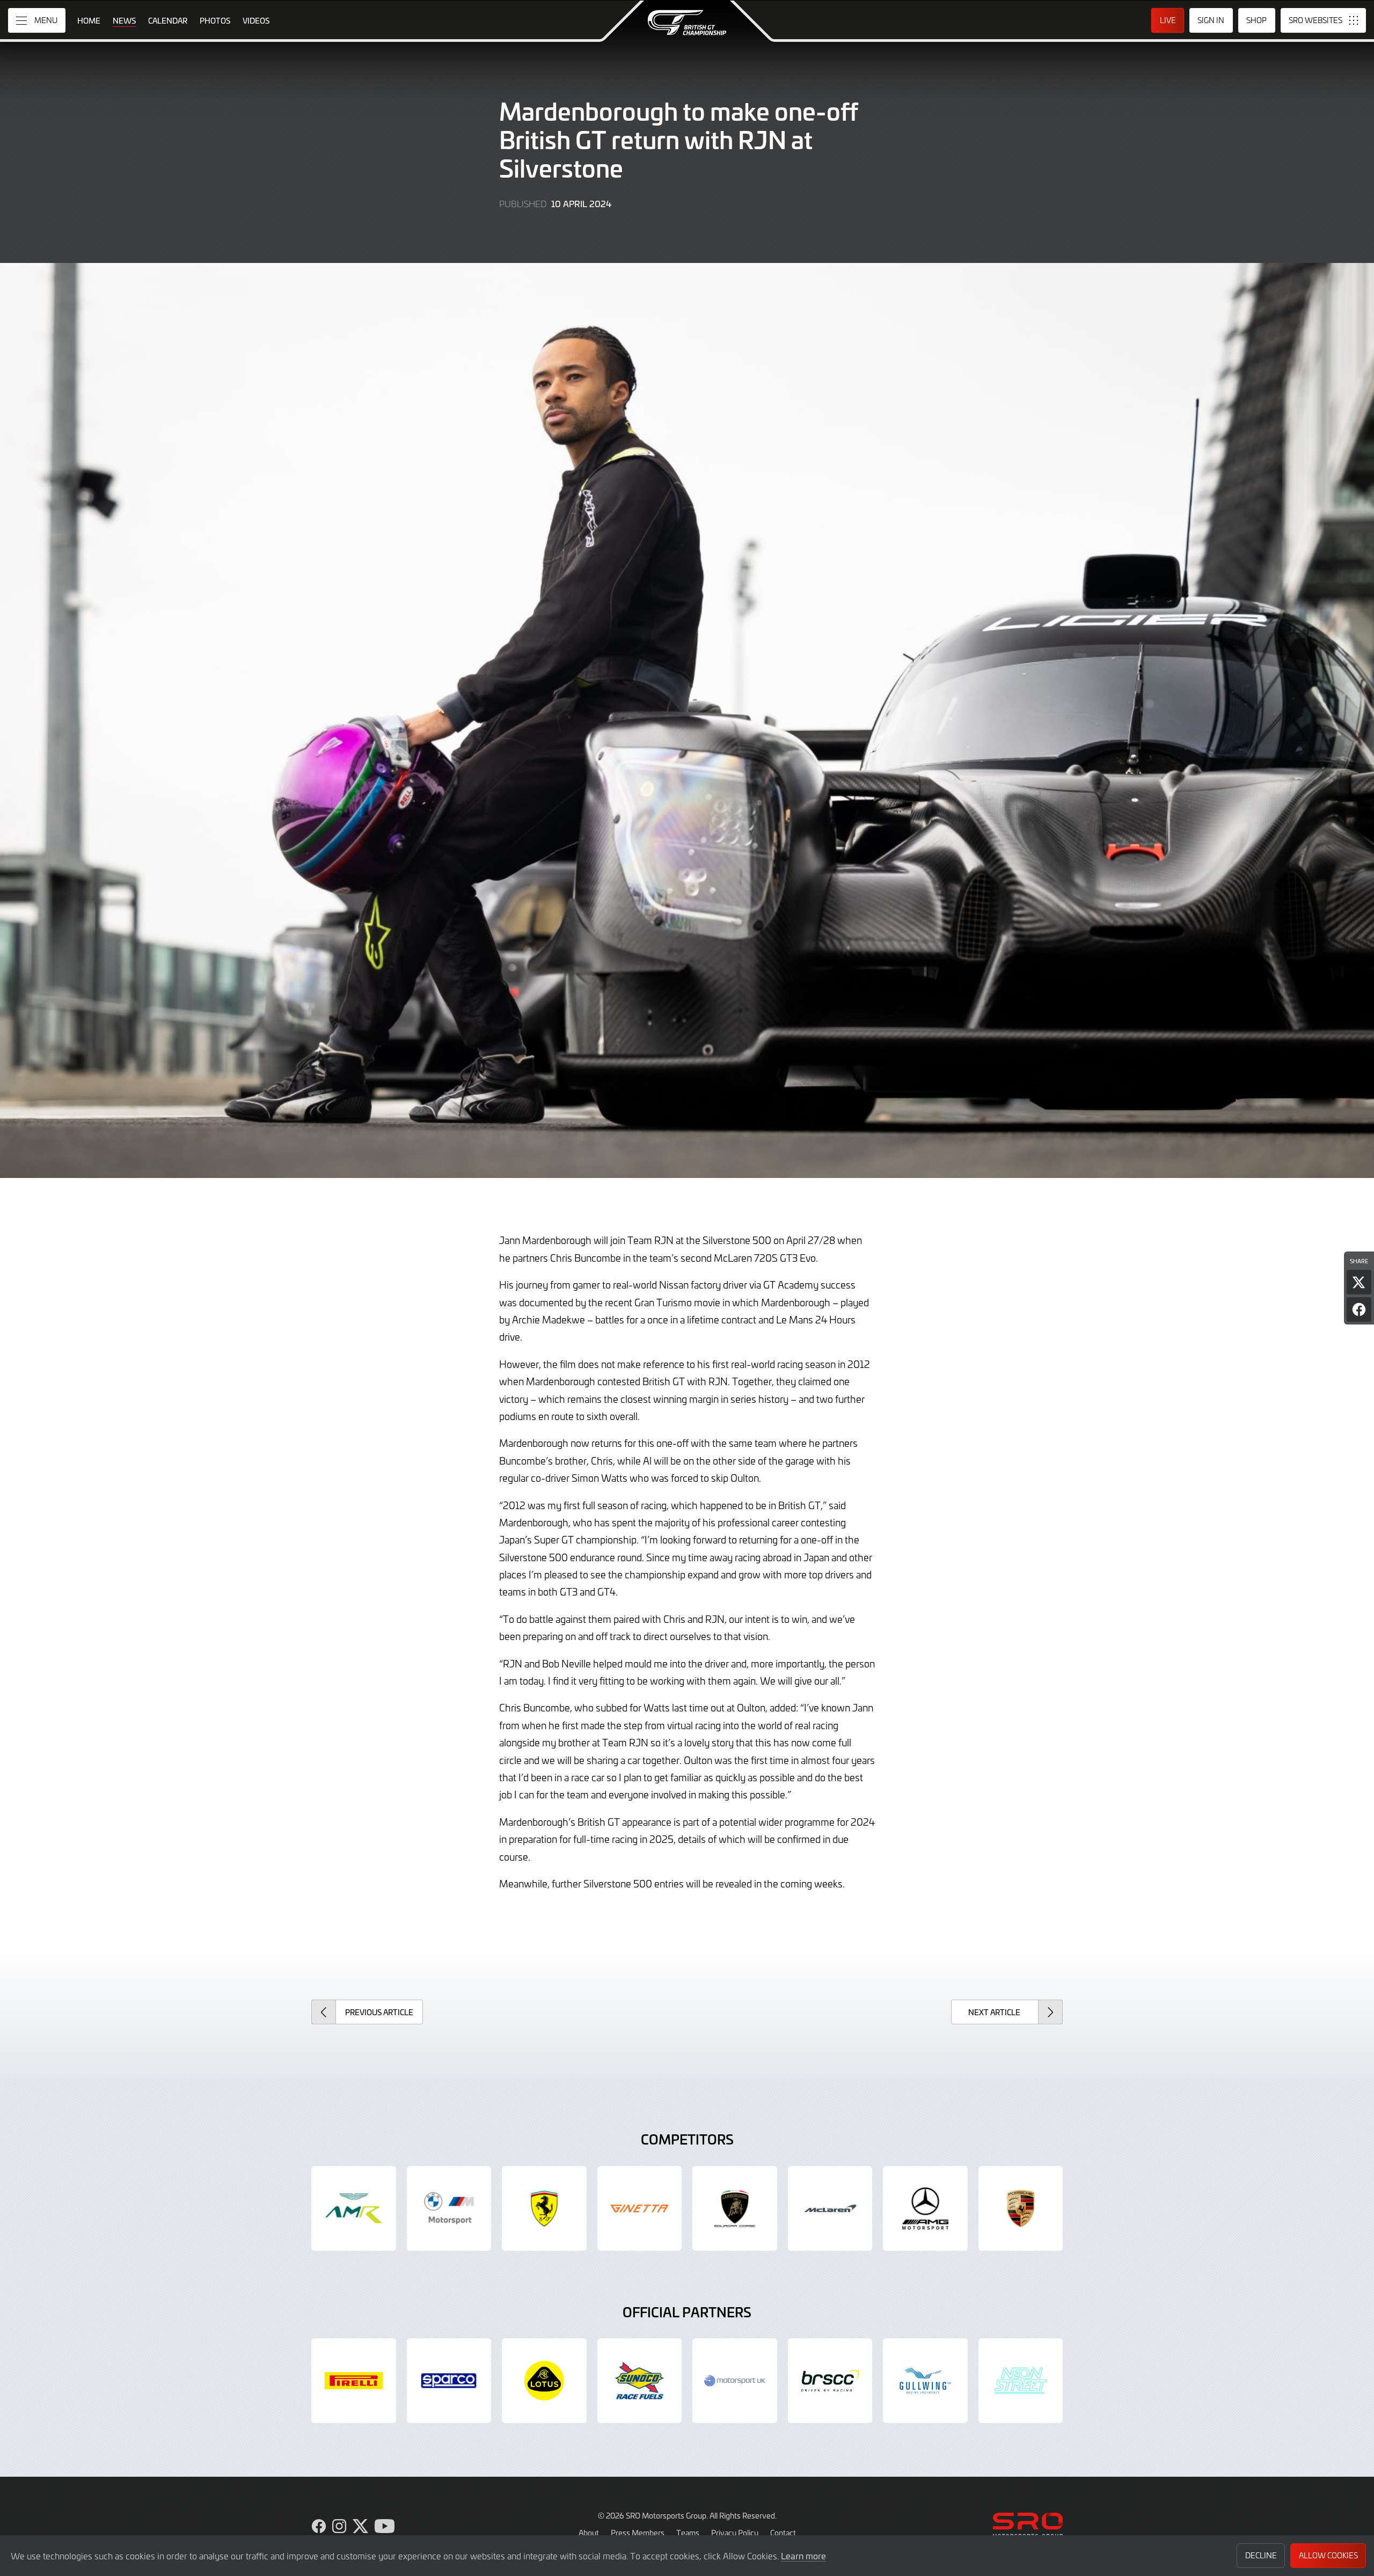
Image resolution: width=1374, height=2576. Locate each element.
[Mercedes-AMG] (925, 2208)
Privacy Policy (735, 2533)
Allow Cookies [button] (1328, 2555)
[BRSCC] (830, 2381)
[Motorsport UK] (735, 2381)
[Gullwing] (925, 2381)
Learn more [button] (803, 2556)
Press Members (638, 2533)
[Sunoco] (640, 2381)
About (589, 2533)
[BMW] (449, 2208)
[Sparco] (449, 2381)
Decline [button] (1261, 2555)
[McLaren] (830, 2208)
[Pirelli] (354, 2381)
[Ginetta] (640, 2208)
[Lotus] (544, 2381)
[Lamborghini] (735, 2208)
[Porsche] (1021, 2208)
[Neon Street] (1021, 2381)
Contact (783, 2533)
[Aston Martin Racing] (354, 2208)
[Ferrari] (544, 2208)
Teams (688, 2533)
